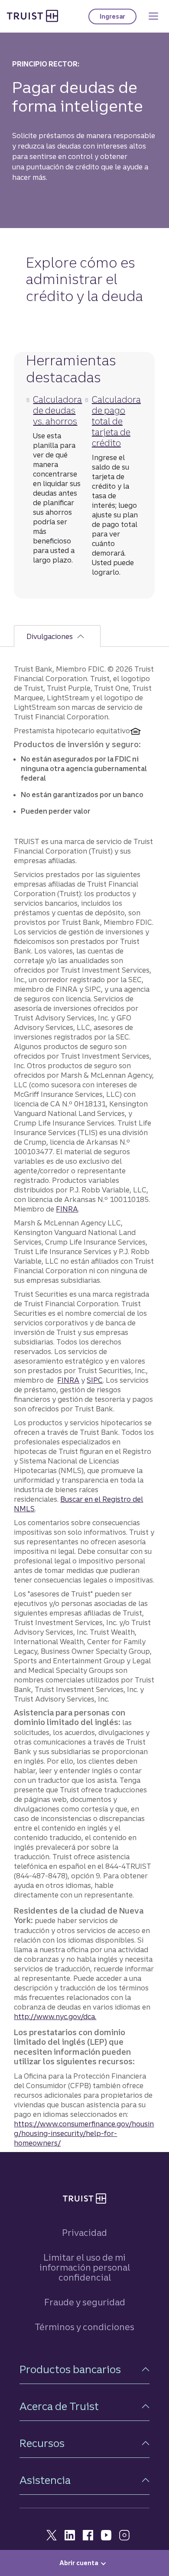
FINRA (67, 1209)
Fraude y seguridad (85, 2302)
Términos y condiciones (84, 2327)
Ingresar (118, 18)
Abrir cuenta (79, 2563)
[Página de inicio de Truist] (32, 16)
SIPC (95, 1380)
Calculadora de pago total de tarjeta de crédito (116, 421)
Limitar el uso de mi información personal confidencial (85, 2267)
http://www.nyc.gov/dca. (55, 2016)
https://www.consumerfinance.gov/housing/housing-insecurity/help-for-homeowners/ (84, 2133)
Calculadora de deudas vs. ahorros (57, 410)
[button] (84, 2369)
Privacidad (84, 2233)
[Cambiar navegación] (153, 16)
